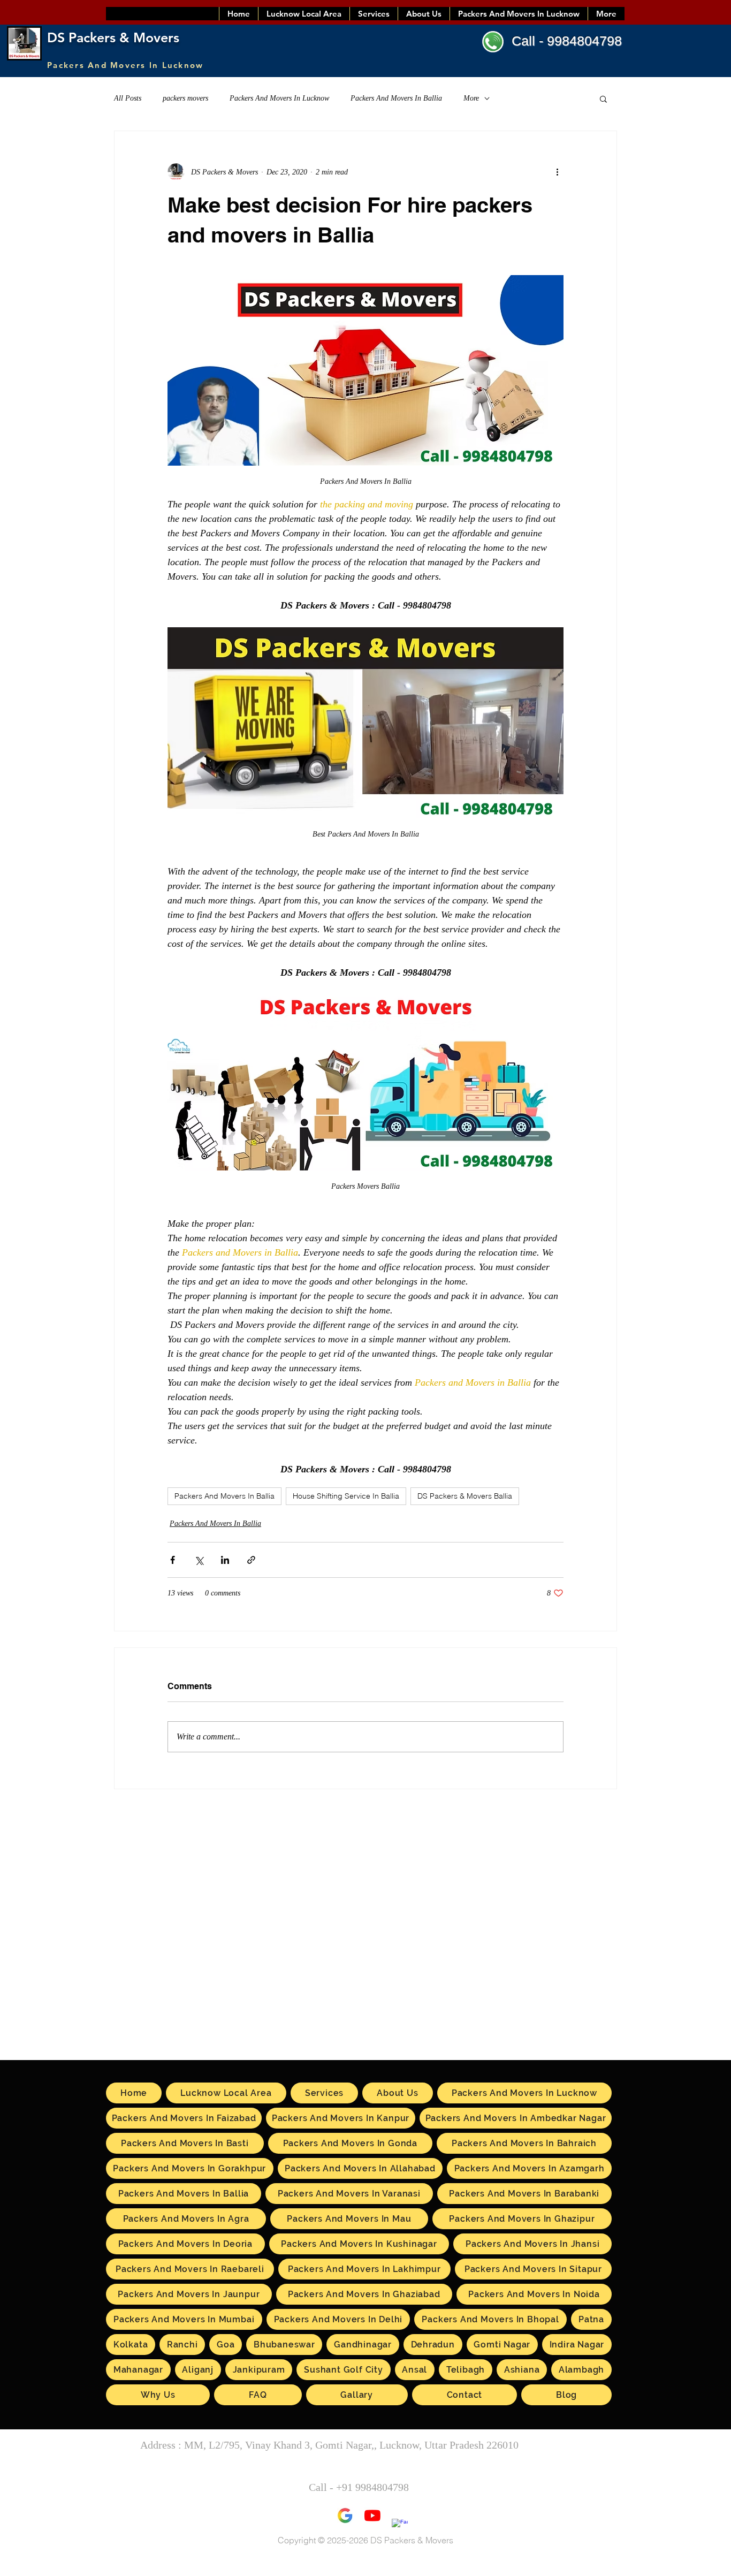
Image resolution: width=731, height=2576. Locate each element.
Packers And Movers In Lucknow (279, 98)
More (471, 98)
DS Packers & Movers (113, 37)
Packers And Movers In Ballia (396, 98)
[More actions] (557, 172)
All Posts (128, 98)
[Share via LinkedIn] (225, 1560)
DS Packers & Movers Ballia (465, 1496)
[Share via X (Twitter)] (199, 1560)
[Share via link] (251, 1560)
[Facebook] (400, 2527)
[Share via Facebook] (173, 1560)
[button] (603, 98)
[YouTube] (372, 2516)
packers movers (185, 98)
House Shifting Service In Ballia (346, 1496)
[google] (345, 2516)
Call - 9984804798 (567, 41)
